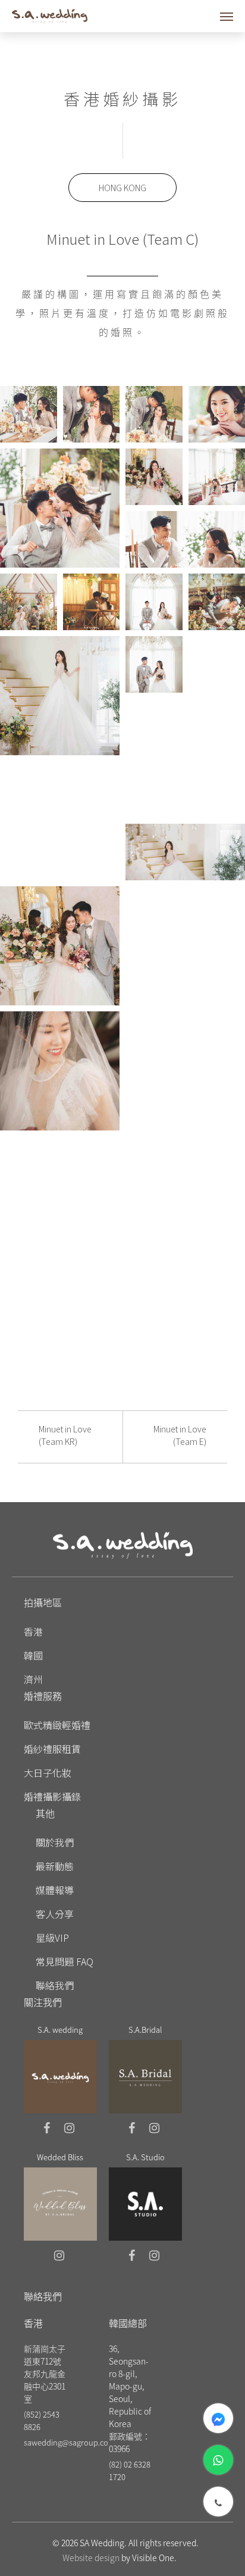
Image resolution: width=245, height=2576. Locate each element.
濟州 (33, 1679)
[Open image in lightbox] (29, 414)
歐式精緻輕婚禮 (57, 1725)
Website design (91, 2558)
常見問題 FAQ (65, 1961)
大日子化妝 (48, 1773)
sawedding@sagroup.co (66, 2442)
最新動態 (55, 1866)
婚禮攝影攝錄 (52, 1796)
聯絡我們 (55, 1985)
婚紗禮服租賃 (52, 1749)
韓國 (33, 1655)
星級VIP (52, 1938)
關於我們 (55, 1842)
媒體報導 (55, 1890)
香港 (33, 1631)
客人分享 (55, 1914)
